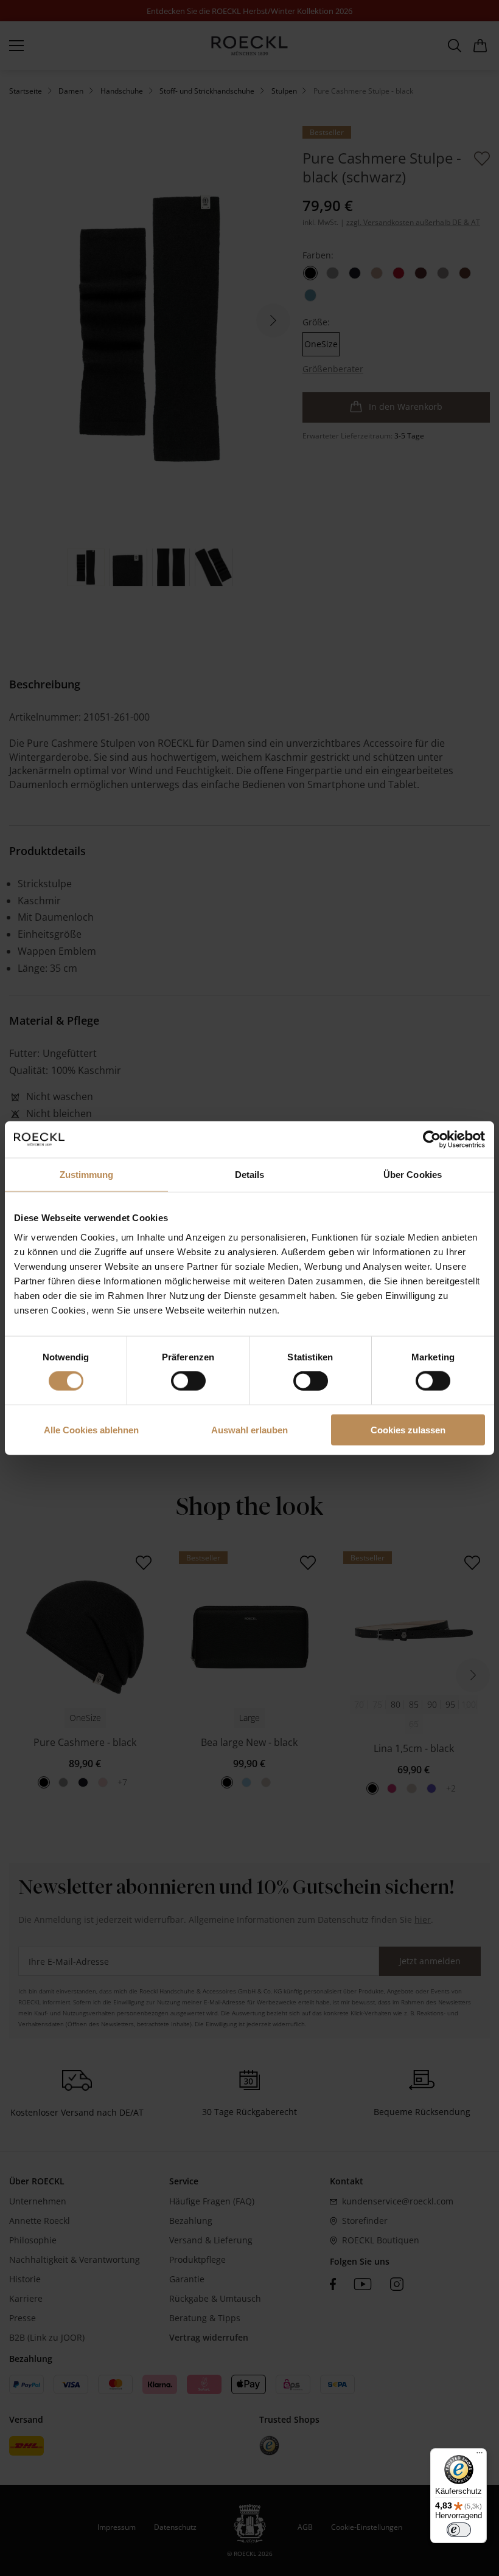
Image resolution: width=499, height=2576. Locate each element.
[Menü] (480, 2456)
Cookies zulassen (408, 1429)
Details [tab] (250, 1175)
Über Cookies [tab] (413, 1175)
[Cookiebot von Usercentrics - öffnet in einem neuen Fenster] (432, 1140)
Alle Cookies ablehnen (91, 1429)
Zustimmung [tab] (87, 1175)
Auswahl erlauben (249, 1429)
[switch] (188, 1381)
